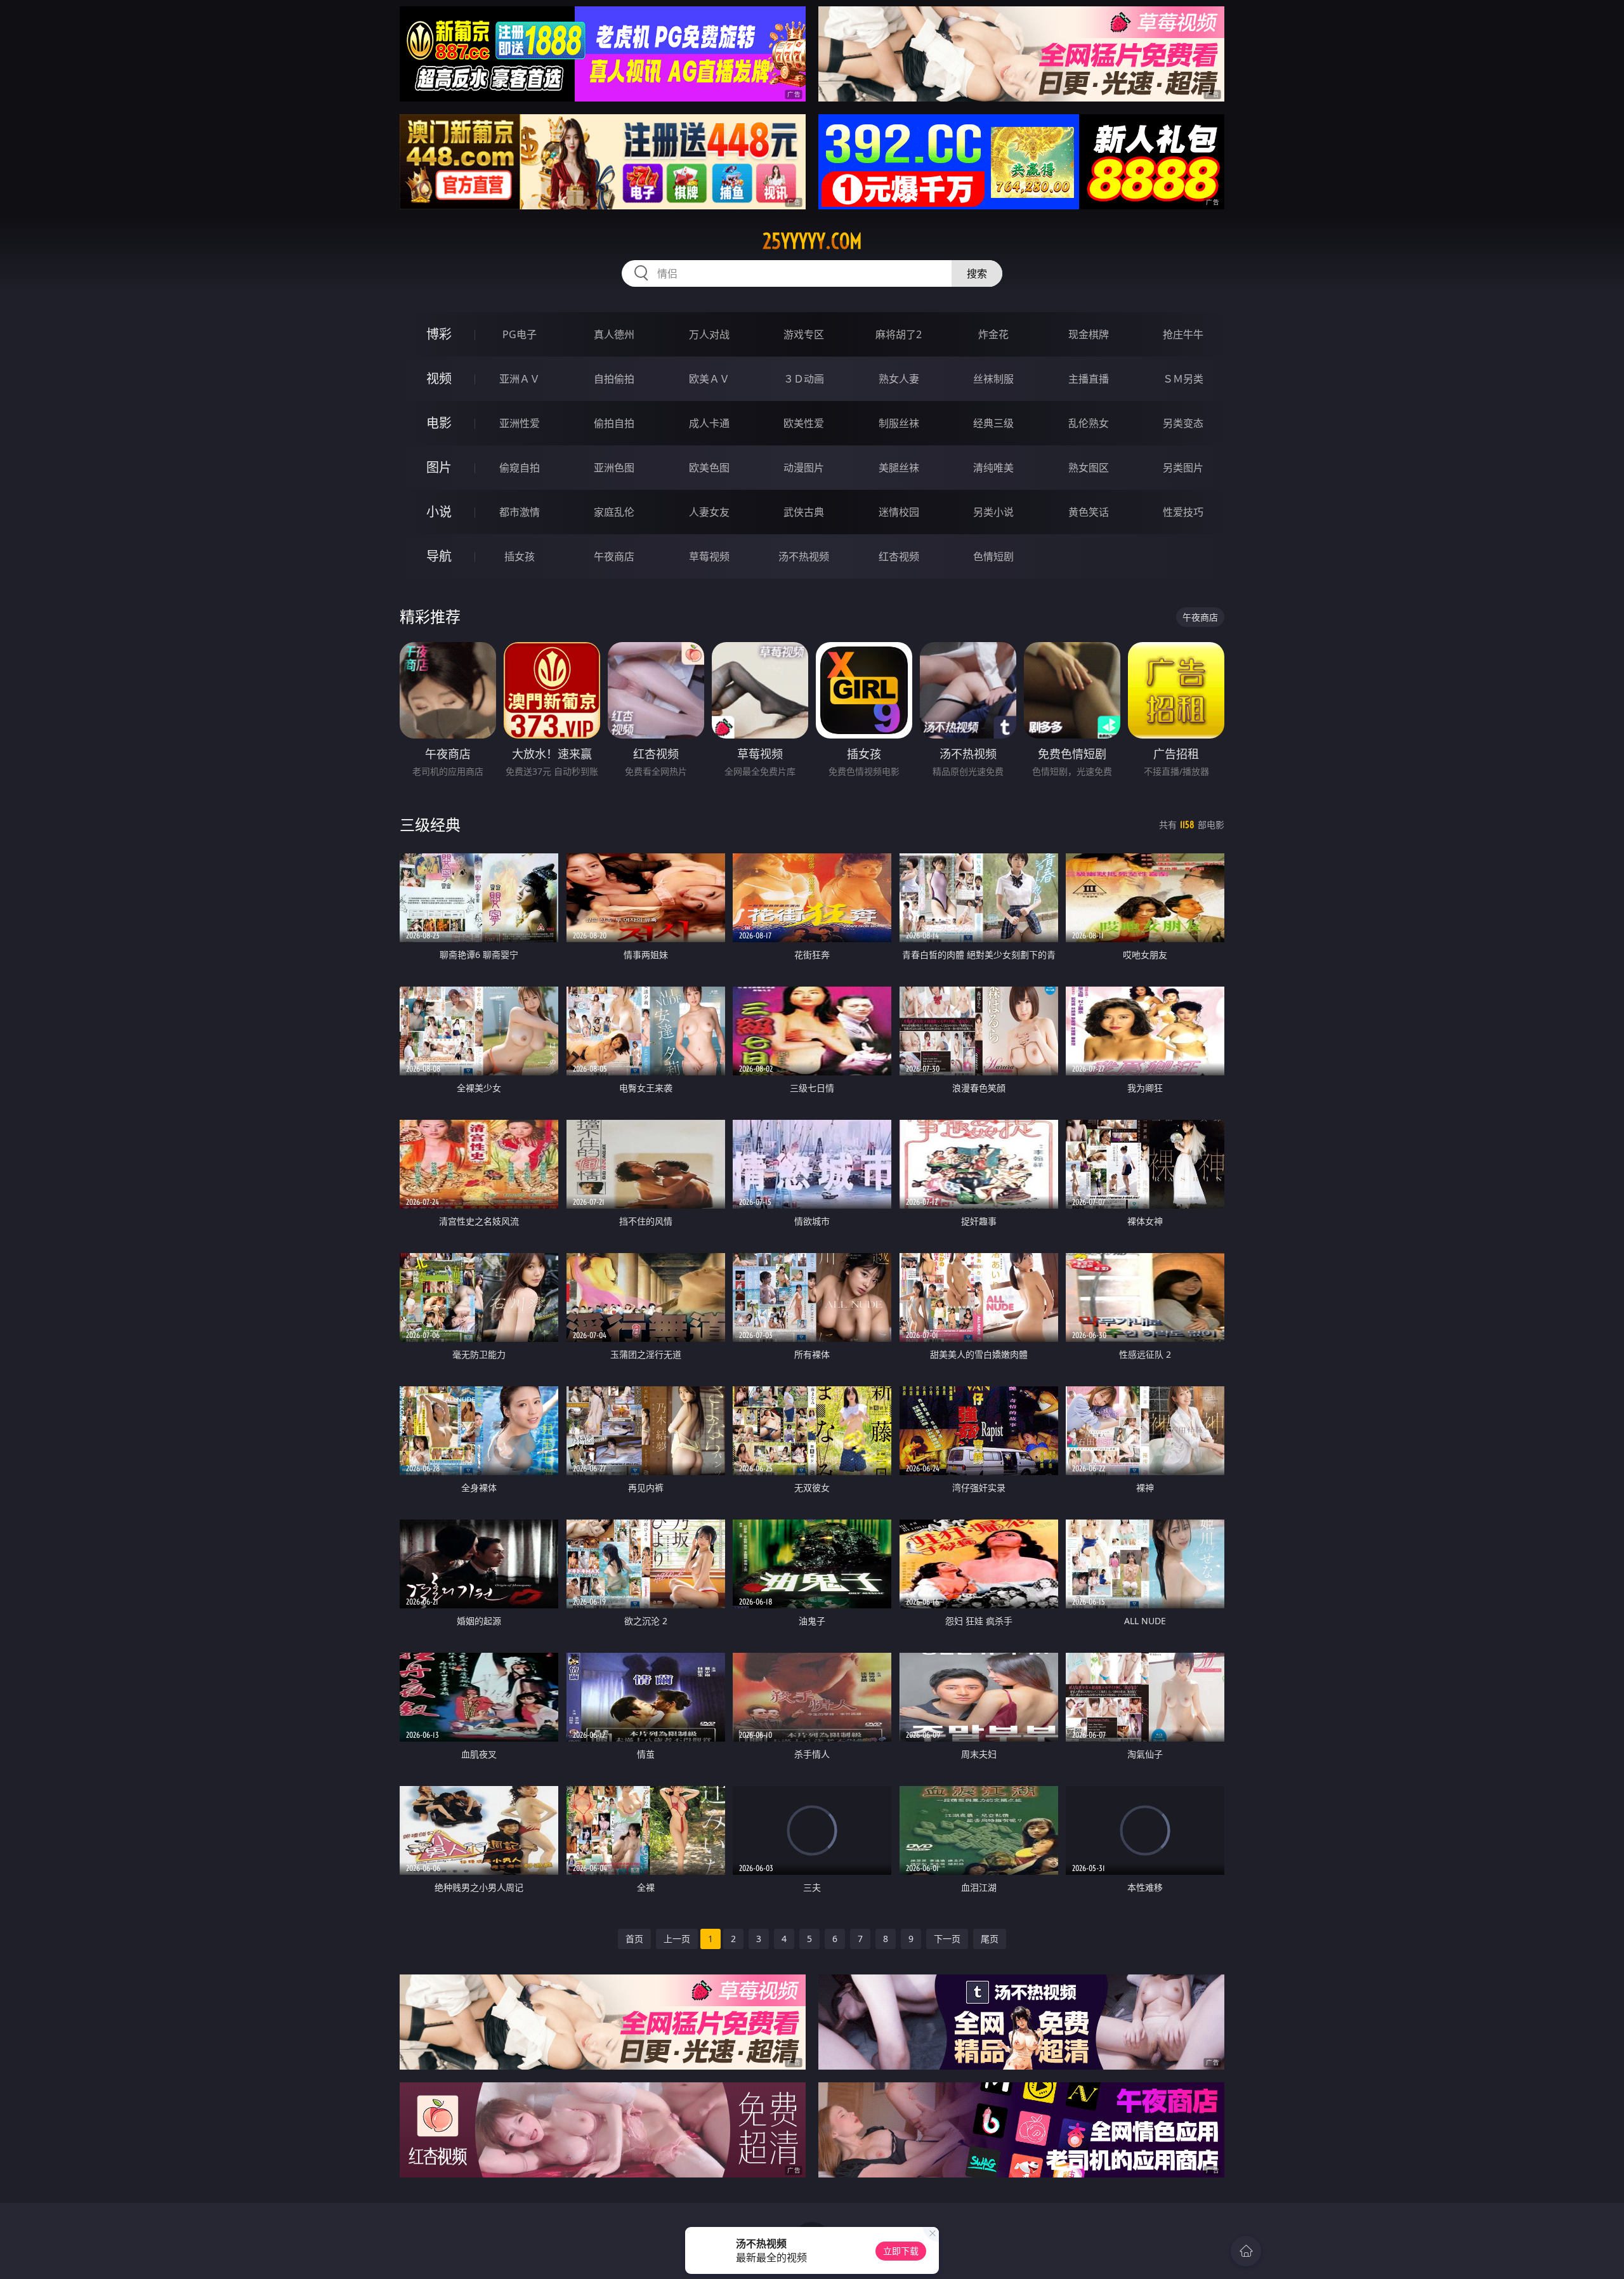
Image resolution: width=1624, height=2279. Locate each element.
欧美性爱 (804, 423)
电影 (439, 423)
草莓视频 (709, 556)
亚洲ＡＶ (520, 379)
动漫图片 (804, 468)
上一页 (677, 1939)
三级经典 (430, 824)
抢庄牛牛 (1183, 334)
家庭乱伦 (614, 512)
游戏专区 (804, 334)
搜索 (977, 273)
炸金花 (993, 334)
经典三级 (993, 423)
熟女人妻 (899, 379)
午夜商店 (614, 556)
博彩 (439, 334)
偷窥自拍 (520, 468)
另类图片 (1183, 468)
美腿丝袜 (899, 468)
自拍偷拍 (614, 379)
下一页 (947, 1939)
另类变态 (1183, 423)
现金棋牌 (1089, 334)
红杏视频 (899, 556)
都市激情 (520, 512)
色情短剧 (993, 556)
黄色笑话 (1089, 512)
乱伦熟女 (1089, 423)
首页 (634, 1939)
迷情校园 (899, 512)
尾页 (990, 1939)
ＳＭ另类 (1183, 379)
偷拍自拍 (614, 423)
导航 (439, 556)
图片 (439, 467)
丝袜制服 (993, 379)
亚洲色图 (614, 468)
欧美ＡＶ (709, 379)
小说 (439, 512)
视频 (439, 378)
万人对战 (709, 334)
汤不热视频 (804, 556)
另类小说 (993, 512)
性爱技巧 (1183, 512)
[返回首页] (1246, 2251)
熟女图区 (1089, 468)
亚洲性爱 (520, 423)
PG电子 (520, 334)
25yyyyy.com (812, 241)
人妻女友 (709, 512)
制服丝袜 (899, 423)
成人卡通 (709, 423)
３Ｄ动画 (804, 379)
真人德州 (614, 334)
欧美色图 (709, 468)
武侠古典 (804, 512)
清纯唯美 (993, 468)
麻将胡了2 (899, 334)
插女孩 (520, 556)
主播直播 (1089, 379)
